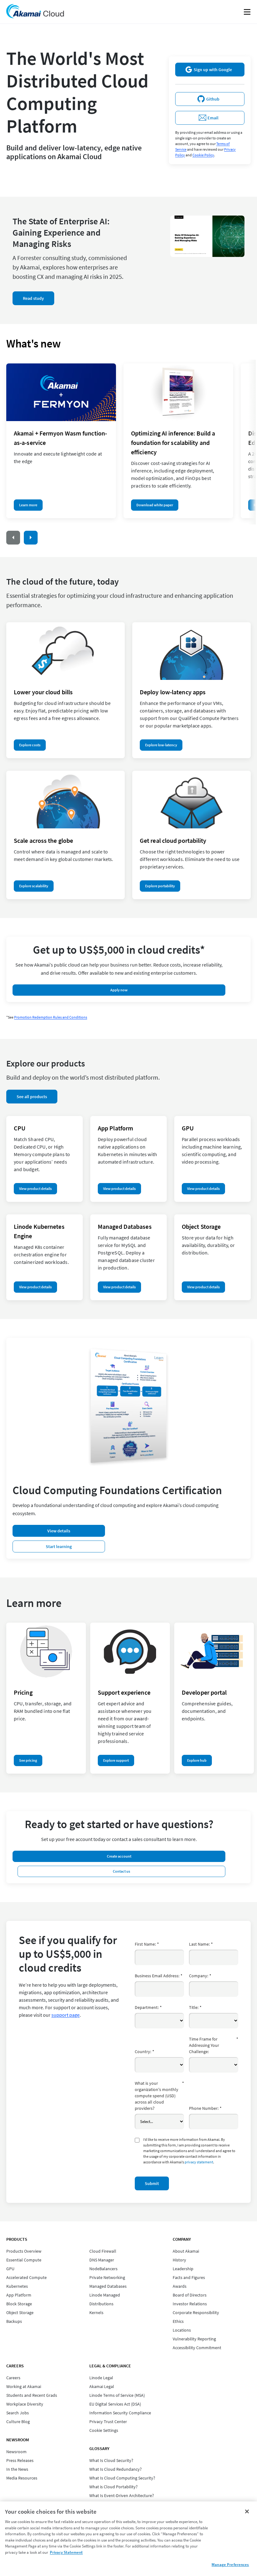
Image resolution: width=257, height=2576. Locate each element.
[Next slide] (31, 538)
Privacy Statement (66, 2552)
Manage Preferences (230, 2565)
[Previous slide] (13, 538)
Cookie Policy (203, 155)
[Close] (247, 2511)
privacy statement (199, 2162)
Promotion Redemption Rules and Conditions (51, 1017)
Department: (148, 2007)
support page (66, 2015)
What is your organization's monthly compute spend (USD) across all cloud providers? (159, 2096)
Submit (152, 2183)
